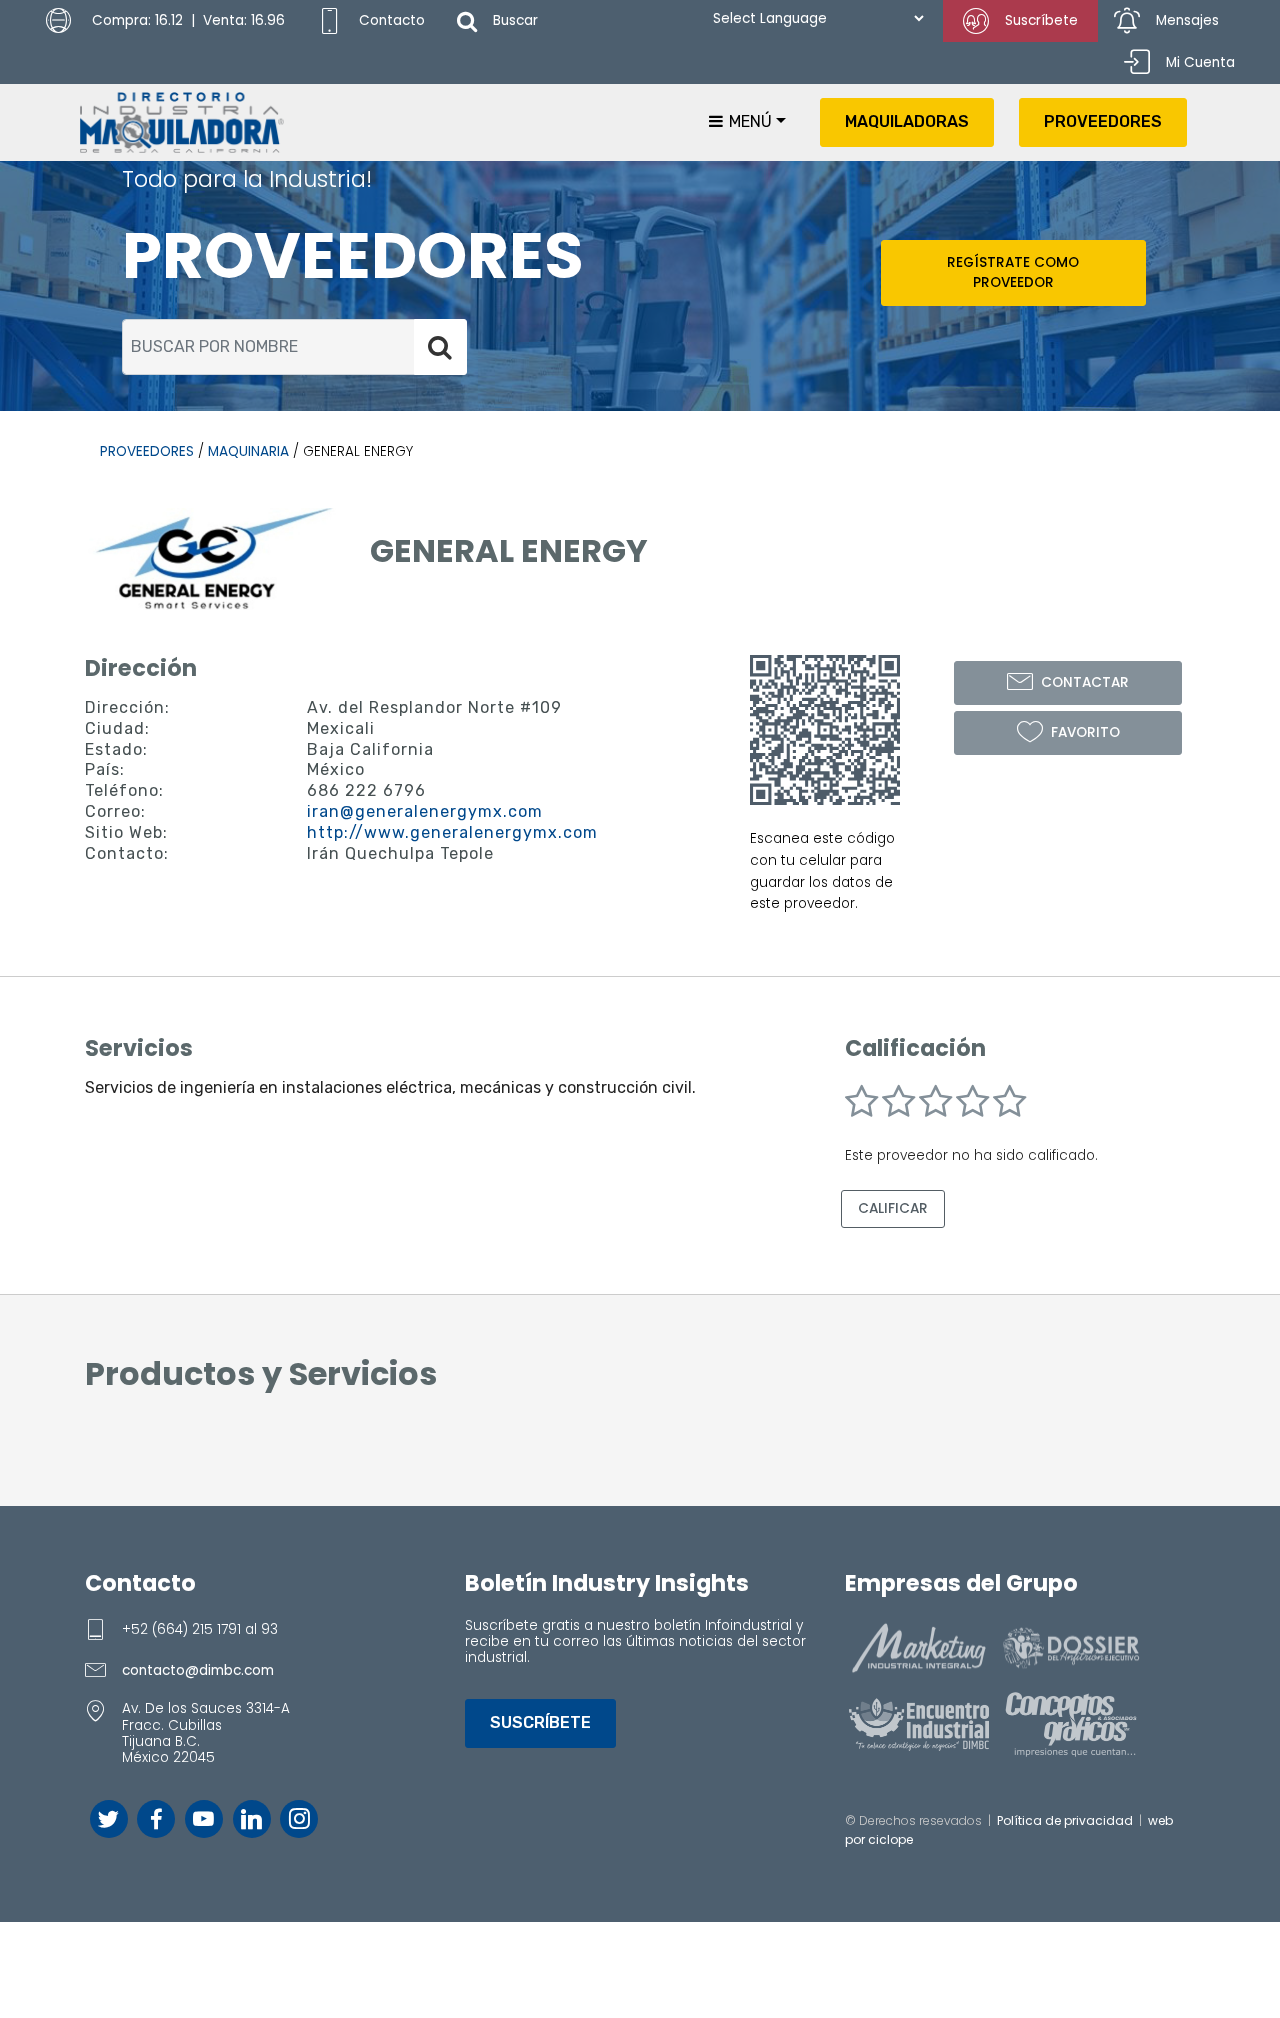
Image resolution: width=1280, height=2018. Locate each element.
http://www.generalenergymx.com (452, 832)
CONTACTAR (1085, 682)
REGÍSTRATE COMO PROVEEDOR (1013, 272)
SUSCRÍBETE (540, 1722)
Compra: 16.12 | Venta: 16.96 (186, 20)
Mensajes (1187, 20)
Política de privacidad (1065, 1820)
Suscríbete (1041, 20)
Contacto (392, 20)
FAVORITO (1085, 732)
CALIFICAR (893, 1208)
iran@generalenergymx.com (425, 811)
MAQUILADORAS (907, 121)
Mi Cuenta (1200, 62)
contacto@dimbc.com (198, 1670)
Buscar (515, 20)
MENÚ (748, 121)
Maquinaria (248, 451)
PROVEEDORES (1103, 121)
